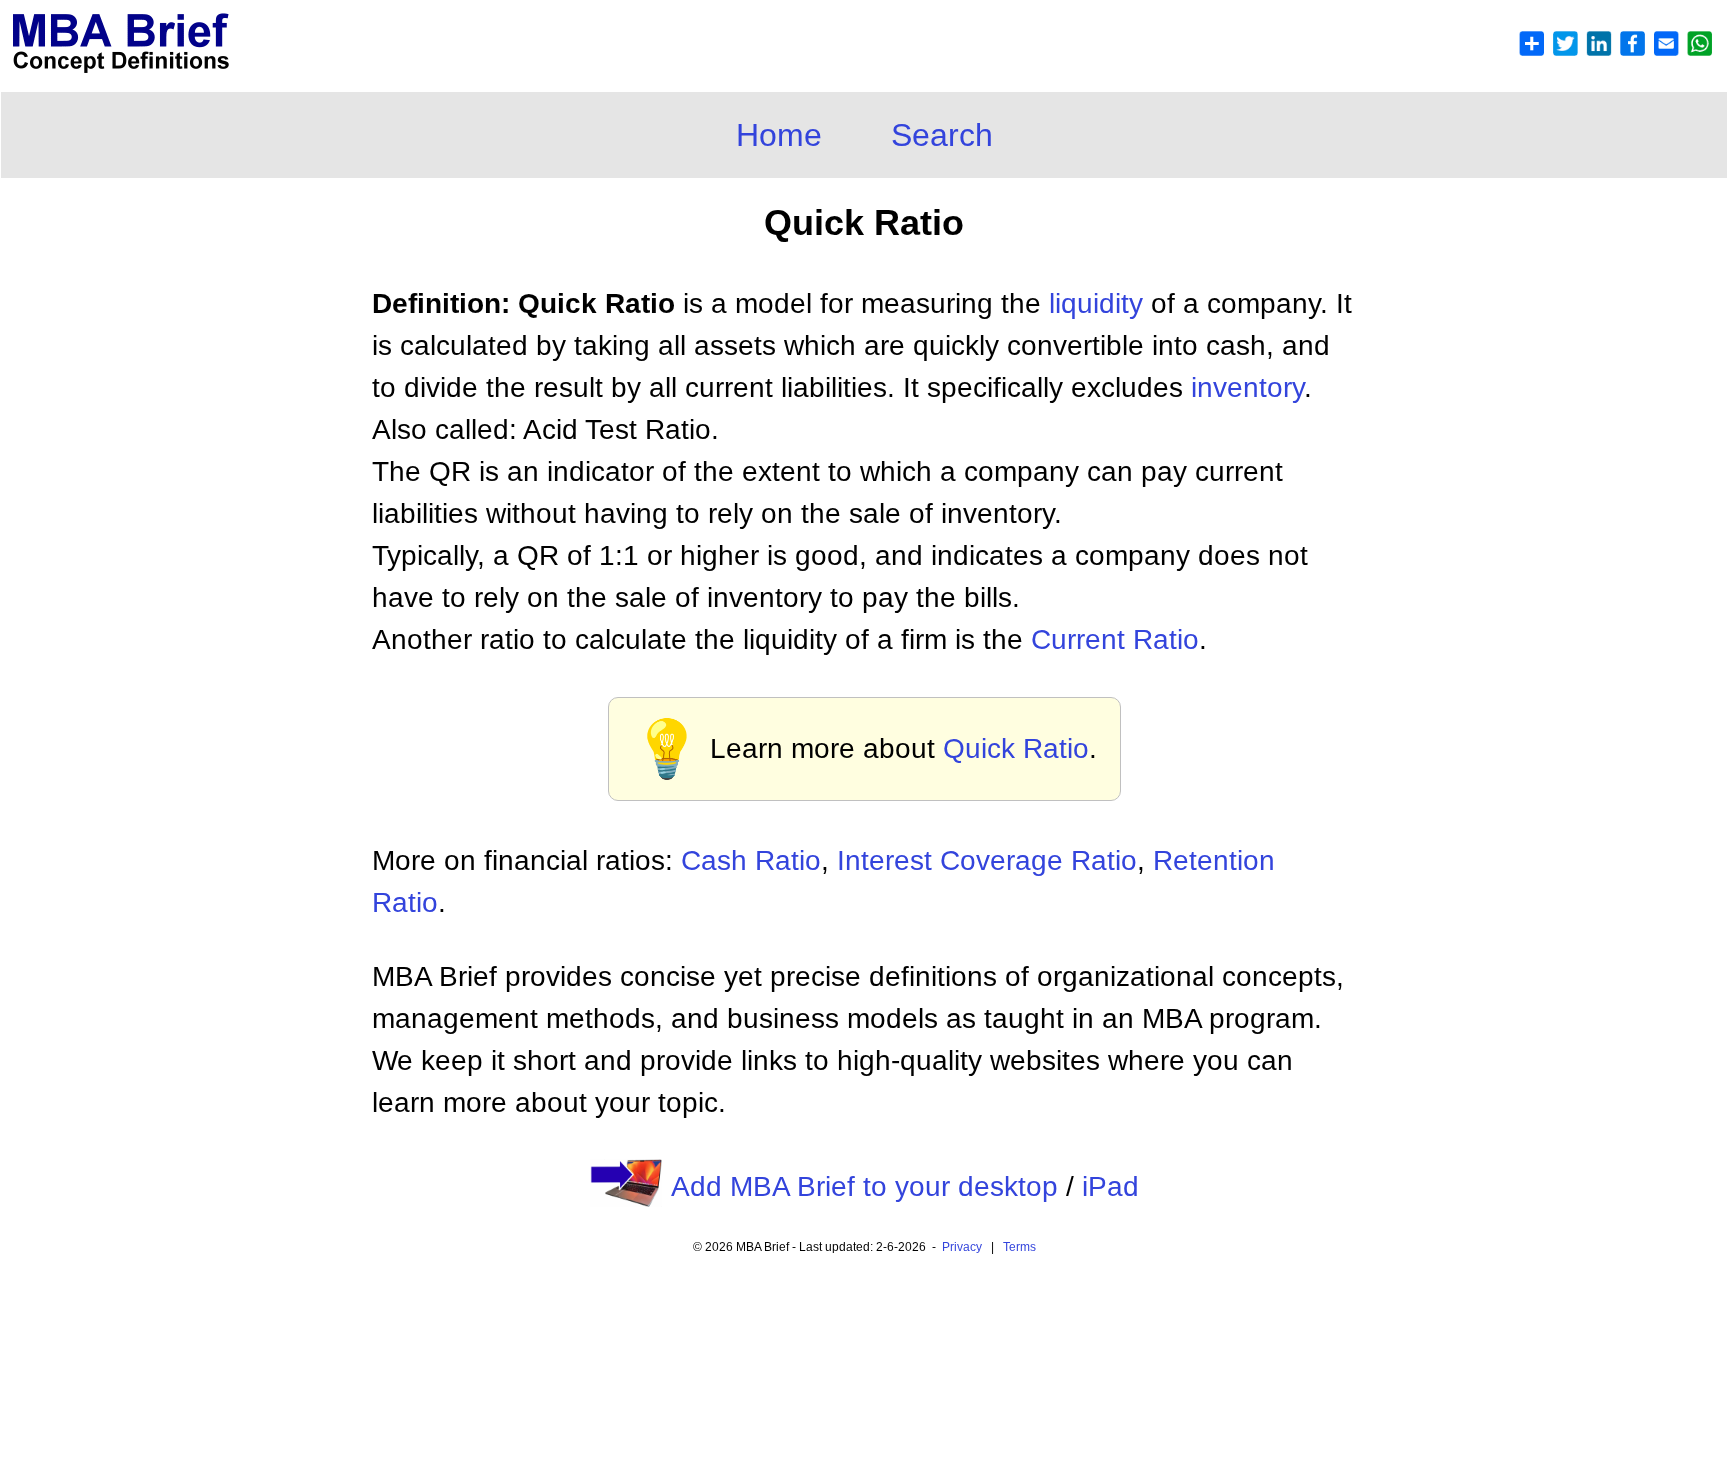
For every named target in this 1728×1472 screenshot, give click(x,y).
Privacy (962, 1247)
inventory (1247, 387)
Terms (1019, 1247)
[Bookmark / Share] (1615, 51)
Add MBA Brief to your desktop (864, 1186)
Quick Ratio (1016, 748)
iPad (1110, 1186)
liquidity (1096, 303)
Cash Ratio (751, 860)
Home (779, 135)
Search (942, 135)
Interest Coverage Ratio (987, 860)
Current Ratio (1115, 639)
